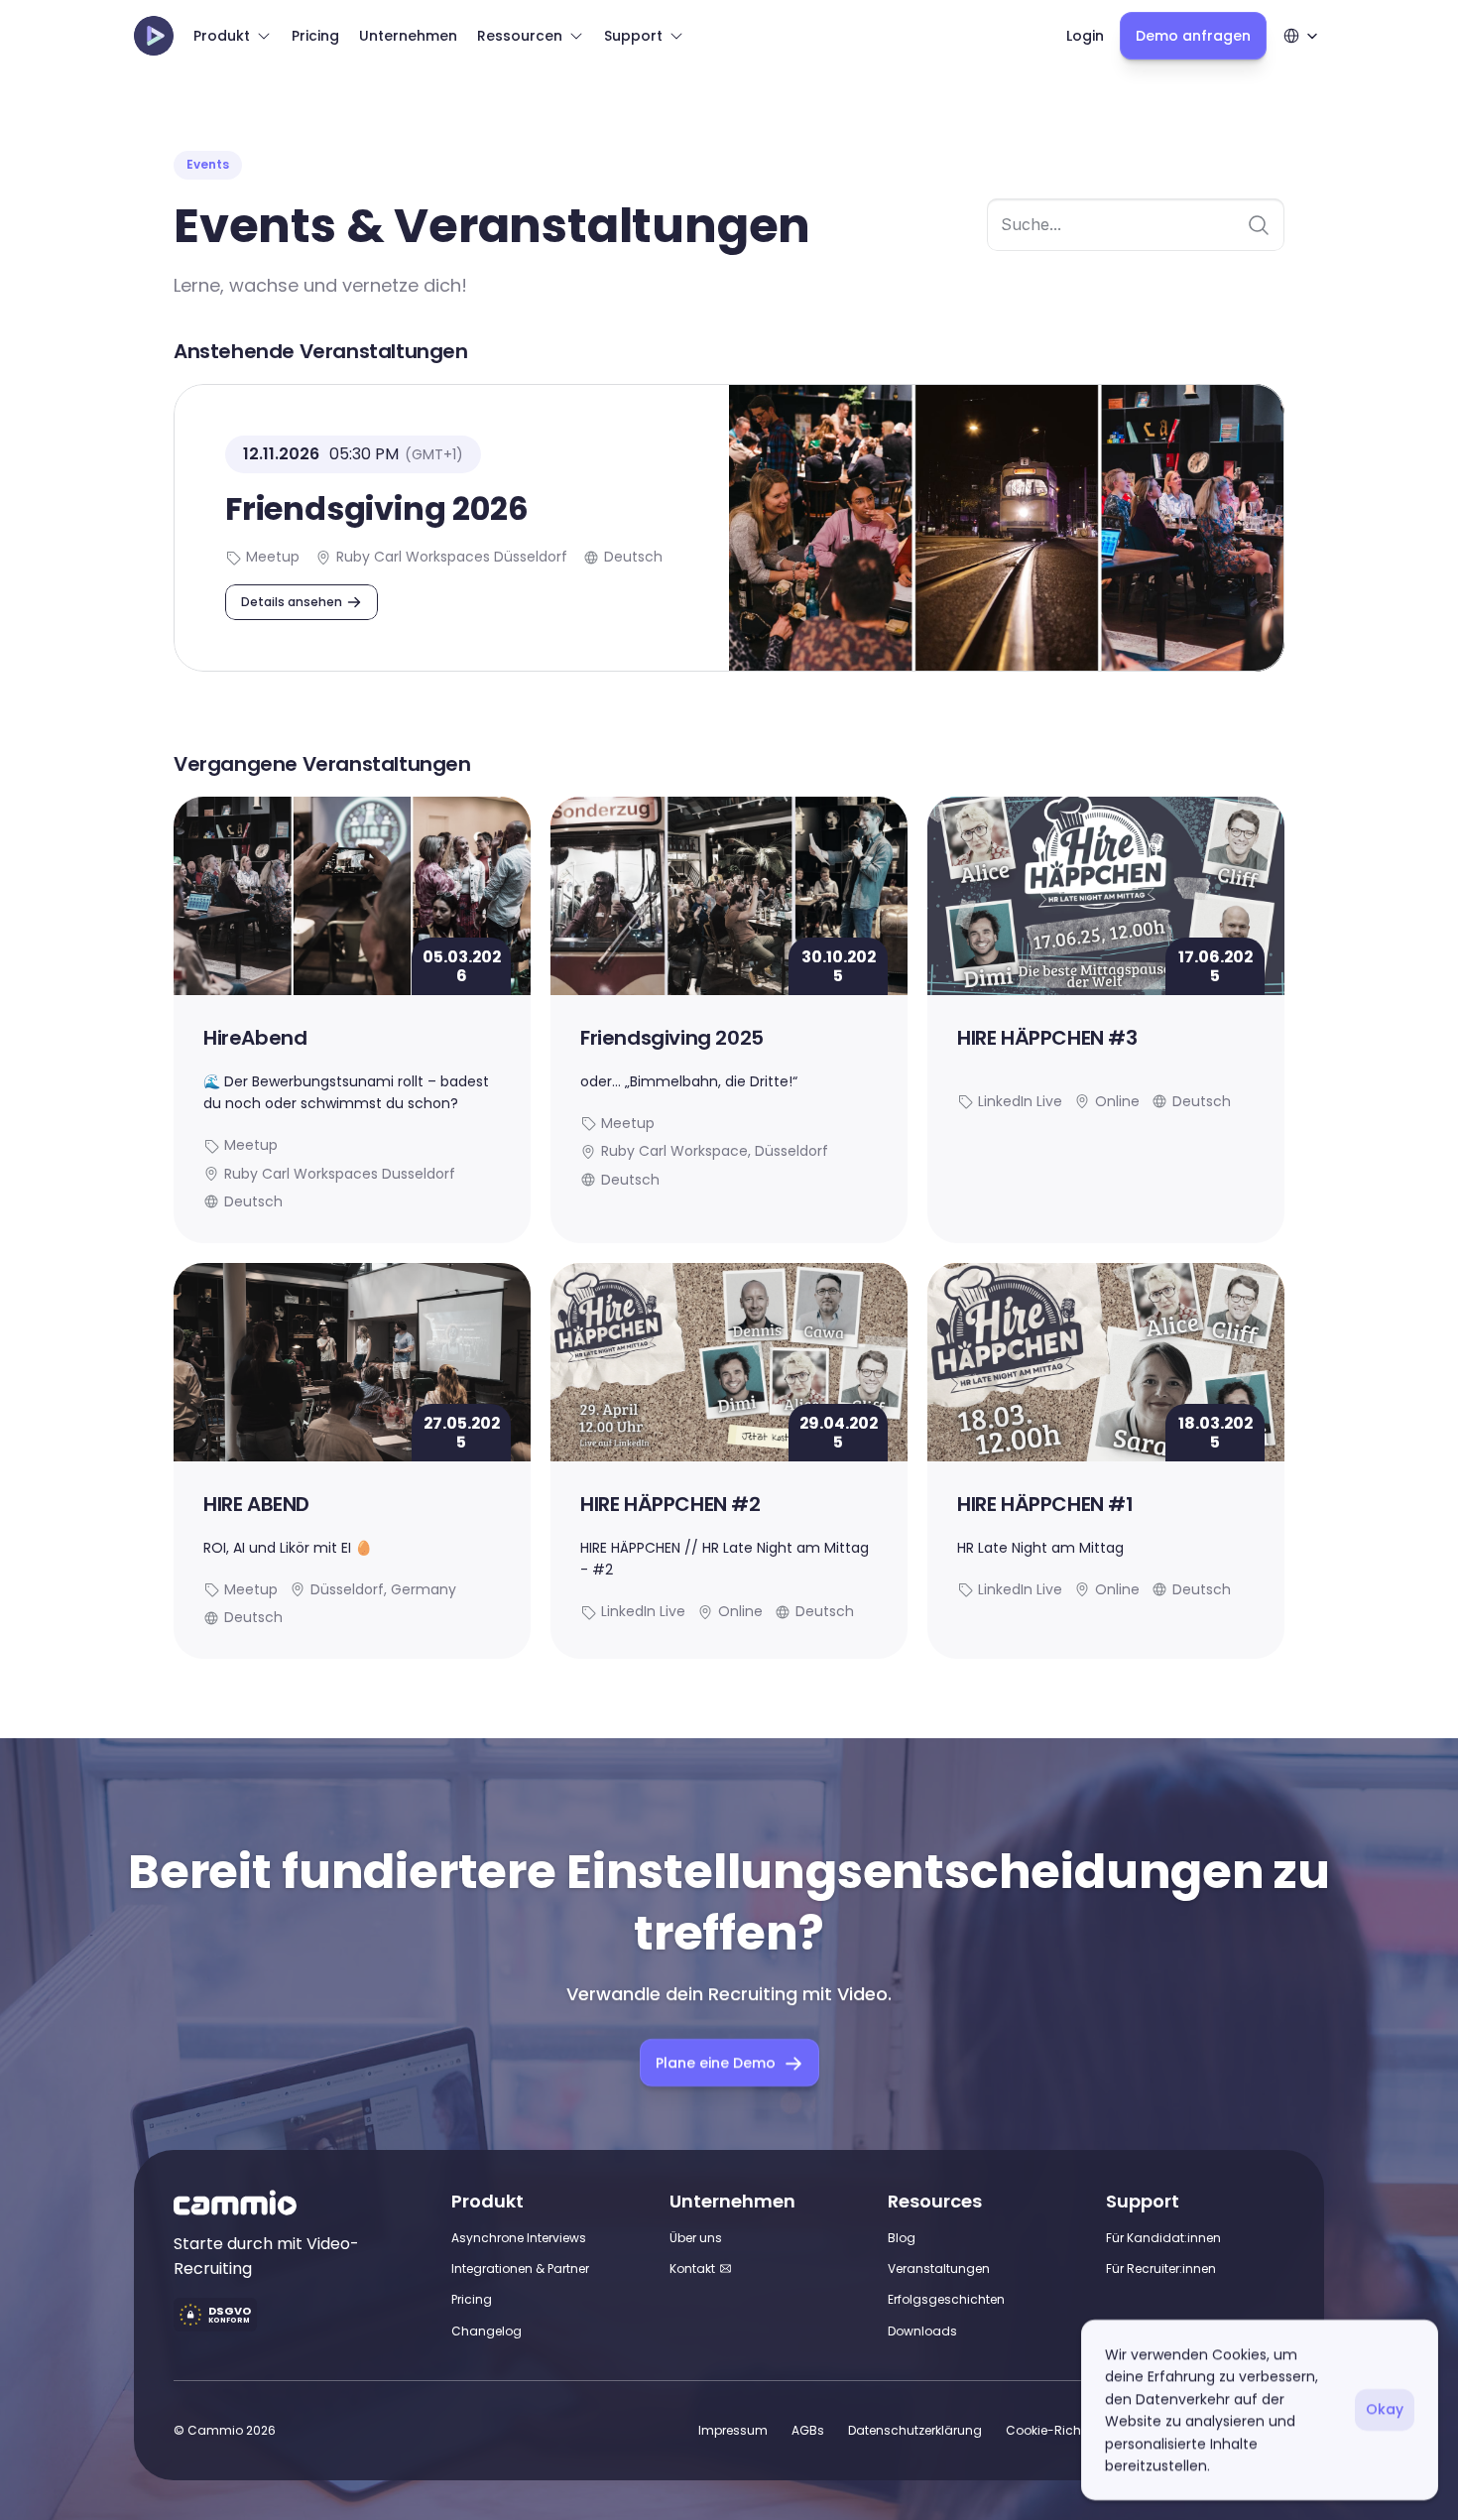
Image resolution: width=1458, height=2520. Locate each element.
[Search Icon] (1136, 225)
